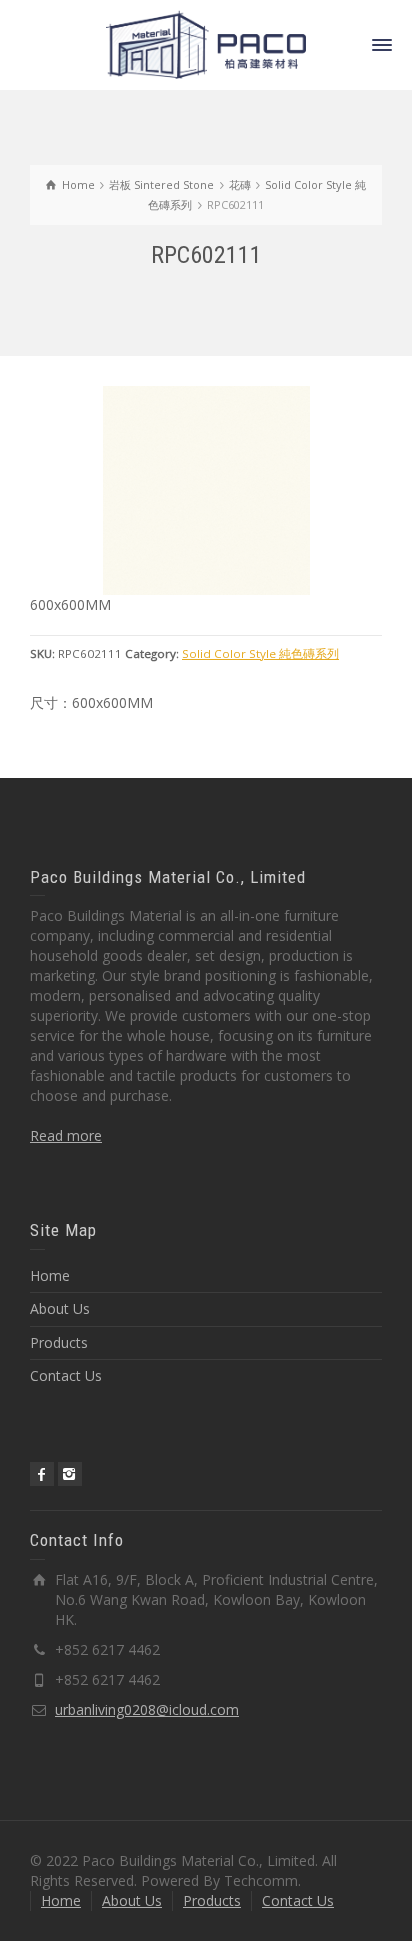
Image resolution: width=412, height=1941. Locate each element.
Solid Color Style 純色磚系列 (260, 653)
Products (59, 1342)
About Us (60, 1308)
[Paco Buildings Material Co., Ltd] (206, 43)
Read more (66, 1135)
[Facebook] (42, 1474)
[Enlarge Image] (206, 490)
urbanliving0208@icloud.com (147, 1709)
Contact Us (66, 1375)
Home (50, 1275)
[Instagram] (70, 1474)
